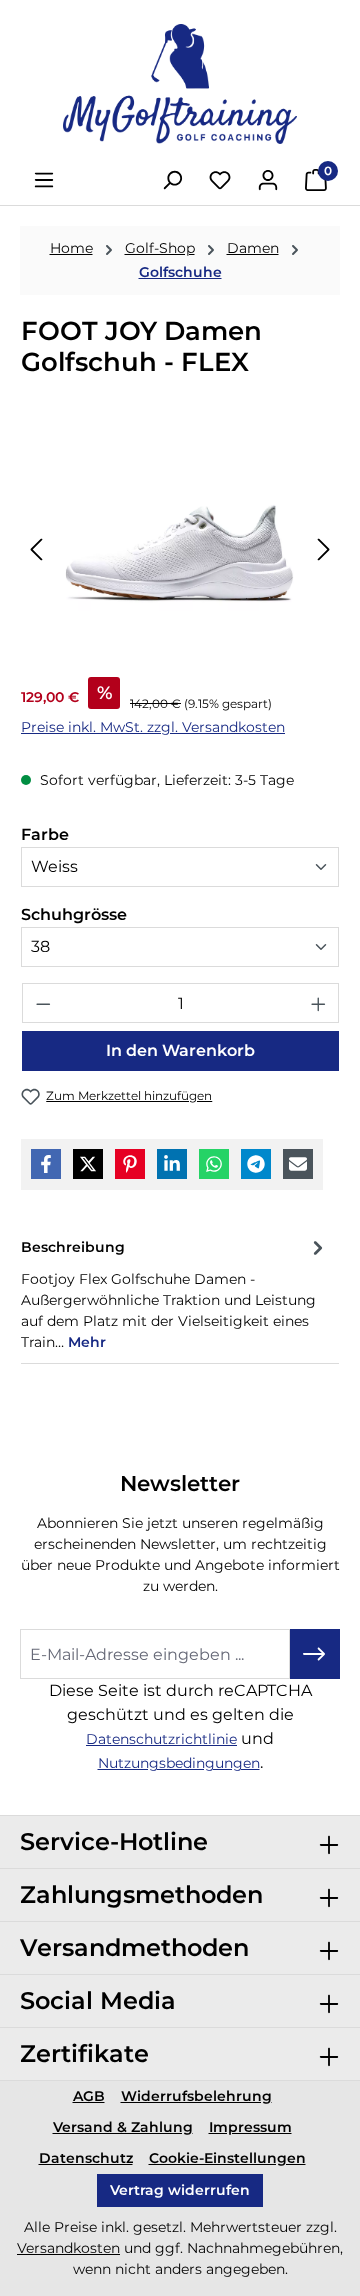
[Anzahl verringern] (43, 1003)
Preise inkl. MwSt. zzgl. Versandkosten (153, 727)
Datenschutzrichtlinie (161, 1739)
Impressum (250, 2127)
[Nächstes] (324, 548)
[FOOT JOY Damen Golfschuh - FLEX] (180, 548)
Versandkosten (68, 2248)
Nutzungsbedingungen (179, 1763)
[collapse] (329, 1842)
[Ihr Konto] (268, 180)
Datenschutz (86, 2158)
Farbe (45, 834)
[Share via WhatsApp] (214, 1164)
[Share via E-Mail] (298, 1164)
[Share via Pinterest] (130, 1164)
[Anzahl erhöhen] (319, 1003)
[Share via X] (88, 1164)
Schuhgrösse (74, 914)
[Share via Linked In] (172, 1164)
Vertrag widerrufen (180, 2190)
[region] (180, 548)
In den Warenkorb (180, 1050)
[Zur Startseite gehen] (180, 84)
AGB (89, 2096)
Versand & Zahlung (123, 2127)
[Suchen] (172, 180)
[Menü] (44, 180)
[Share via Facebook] (46, 1164)
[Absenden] (315, 1654)
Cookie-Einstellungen (227, 2158)
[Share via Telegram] (256, 1164)
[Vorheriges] (36, 548)
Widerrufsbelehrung (196, 2096)
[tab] (175, 1293)
